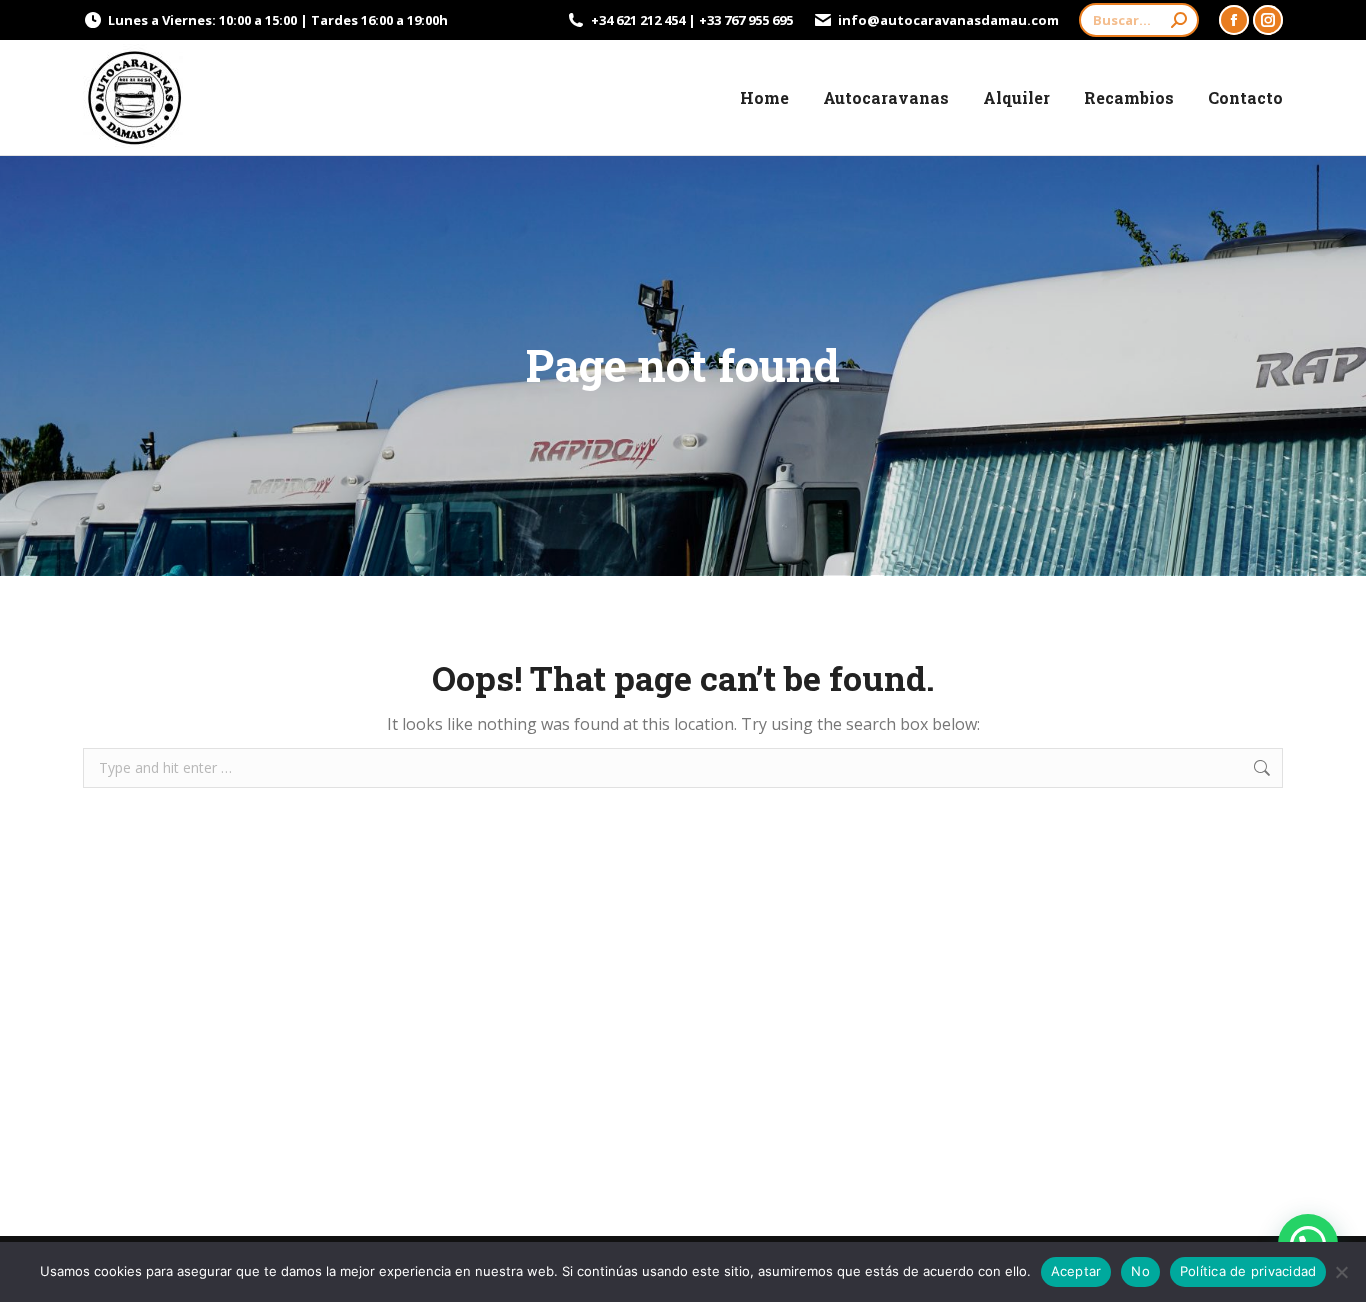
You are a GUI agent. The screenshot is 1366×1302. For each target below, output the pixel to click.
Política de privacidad (1248, 1271)
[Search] (1179, 20)
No (1140, 1271)
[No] (1341, 1272)
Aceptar (1076, 1271)
